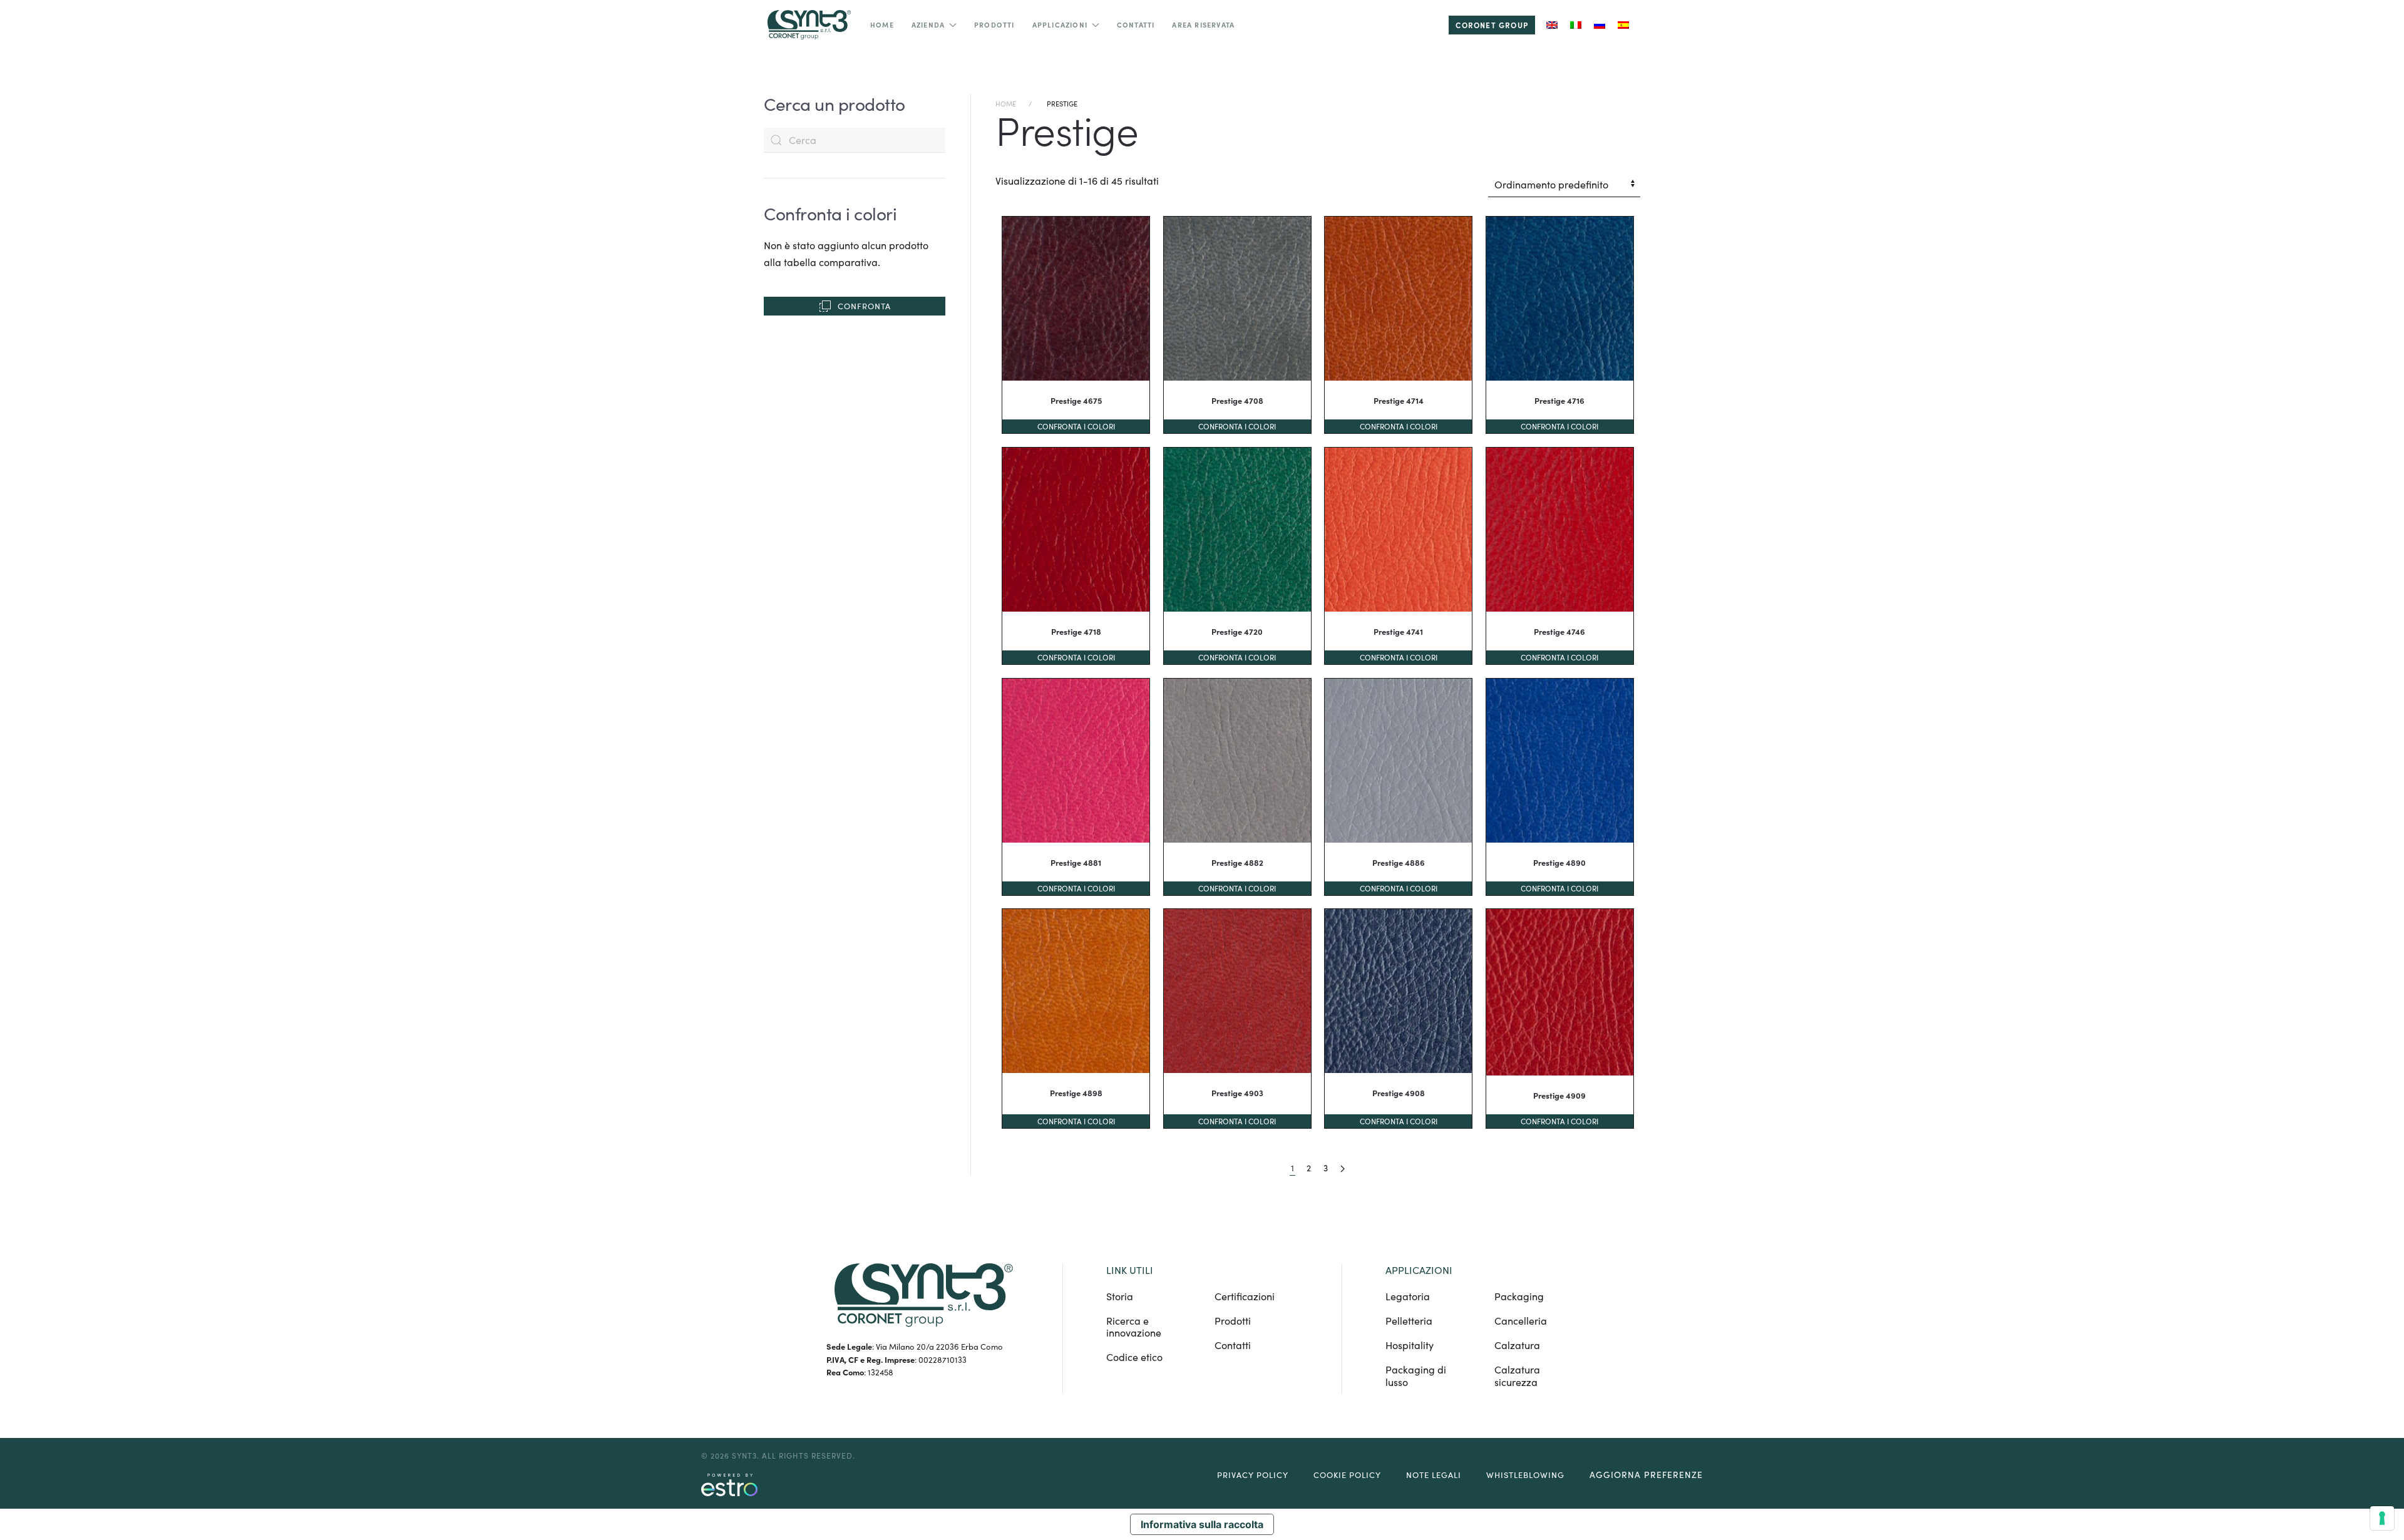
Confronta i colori (1076, 426)
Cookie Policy (1347, 1475)
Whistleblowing (1525, 1475)
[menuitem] (1552, 25)
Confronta (864, 306)
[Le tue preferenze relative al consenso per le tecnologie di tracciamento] (2382, 1518)
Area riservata (1203, 25)
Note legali (1434, 1475)
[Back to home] (808, 25)
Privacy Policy (1253, 1475)
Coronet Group (1492, 25)
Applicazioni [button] (1060, 25)
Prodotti (994, 25)
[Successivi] (1343, 1168)
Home (882, 25)
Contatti (1136, 25)
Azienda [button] (928, 25)
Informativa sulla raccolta (1202, 1524)
